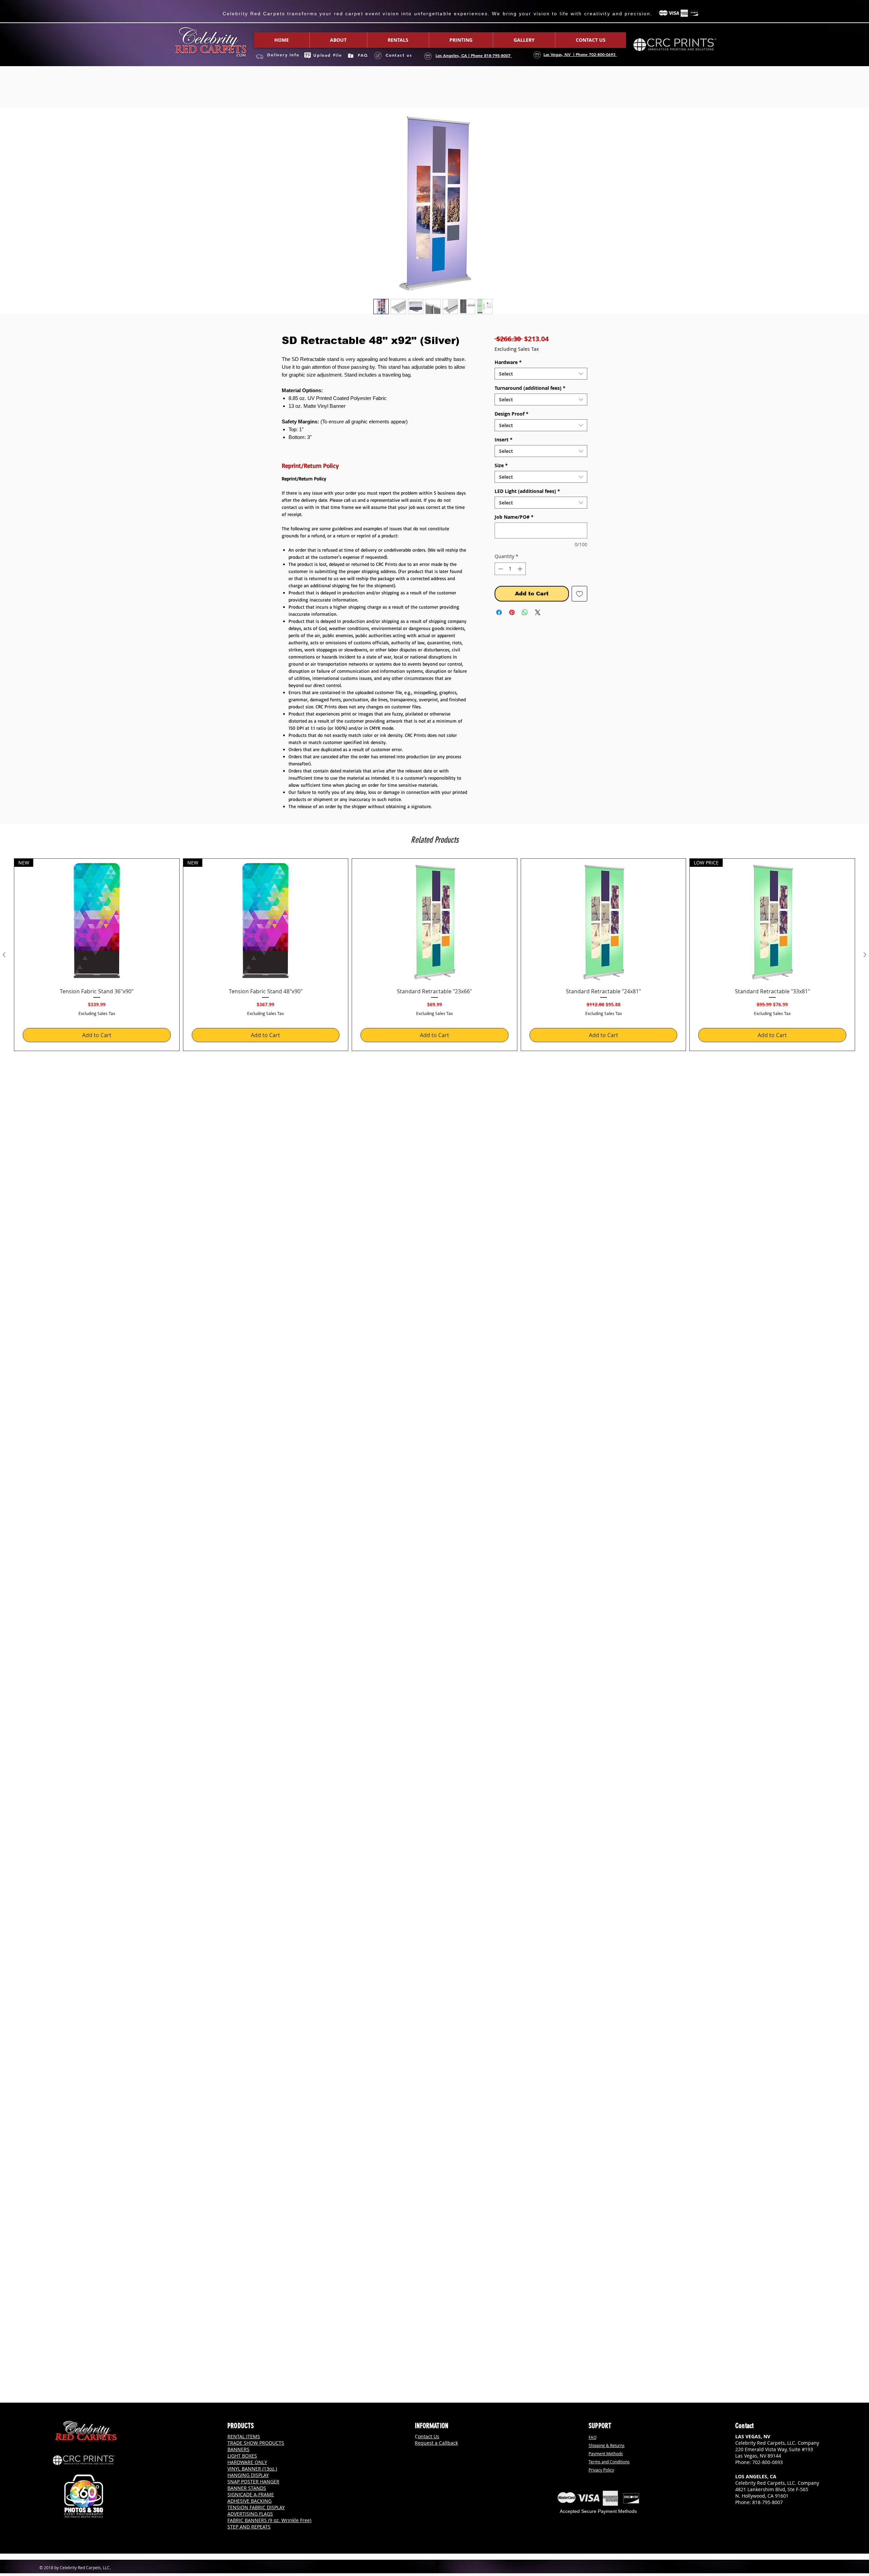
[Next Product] (865, 956)
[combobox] (541, 375)
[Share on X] (538, 614)
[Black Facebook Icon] (738, 2518)
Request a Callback (436, 2443)
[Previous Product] (4, 956)
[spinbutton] (510, 570)
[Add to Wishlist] (579, 595)
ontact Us (429, 2436)
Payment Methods (606, 2454)
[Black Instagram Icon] (747, 2518)
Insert (504, 441)
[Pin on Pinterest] (512, 614)
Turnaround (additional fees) (530, 389)
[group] (434, 956)
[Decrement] (500, 570)
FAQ (593, 2437)
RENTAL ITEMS (244, 2436)
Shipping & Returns (607, 2445)
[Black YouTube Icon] (764, 2518)
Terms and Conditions (609, 2462)
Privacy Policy (601, 2470)
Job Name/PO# (514, 518)
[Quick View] (434, 922)
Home (290, 84)
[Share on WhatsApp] (525, 614)
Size (501, 467)
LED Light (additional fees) (527, 492)
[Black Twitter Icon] (756, 2518)
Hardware (508, 364)
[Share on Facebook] (499, 614)
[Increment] (521, 570)
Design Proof (512, 415)
